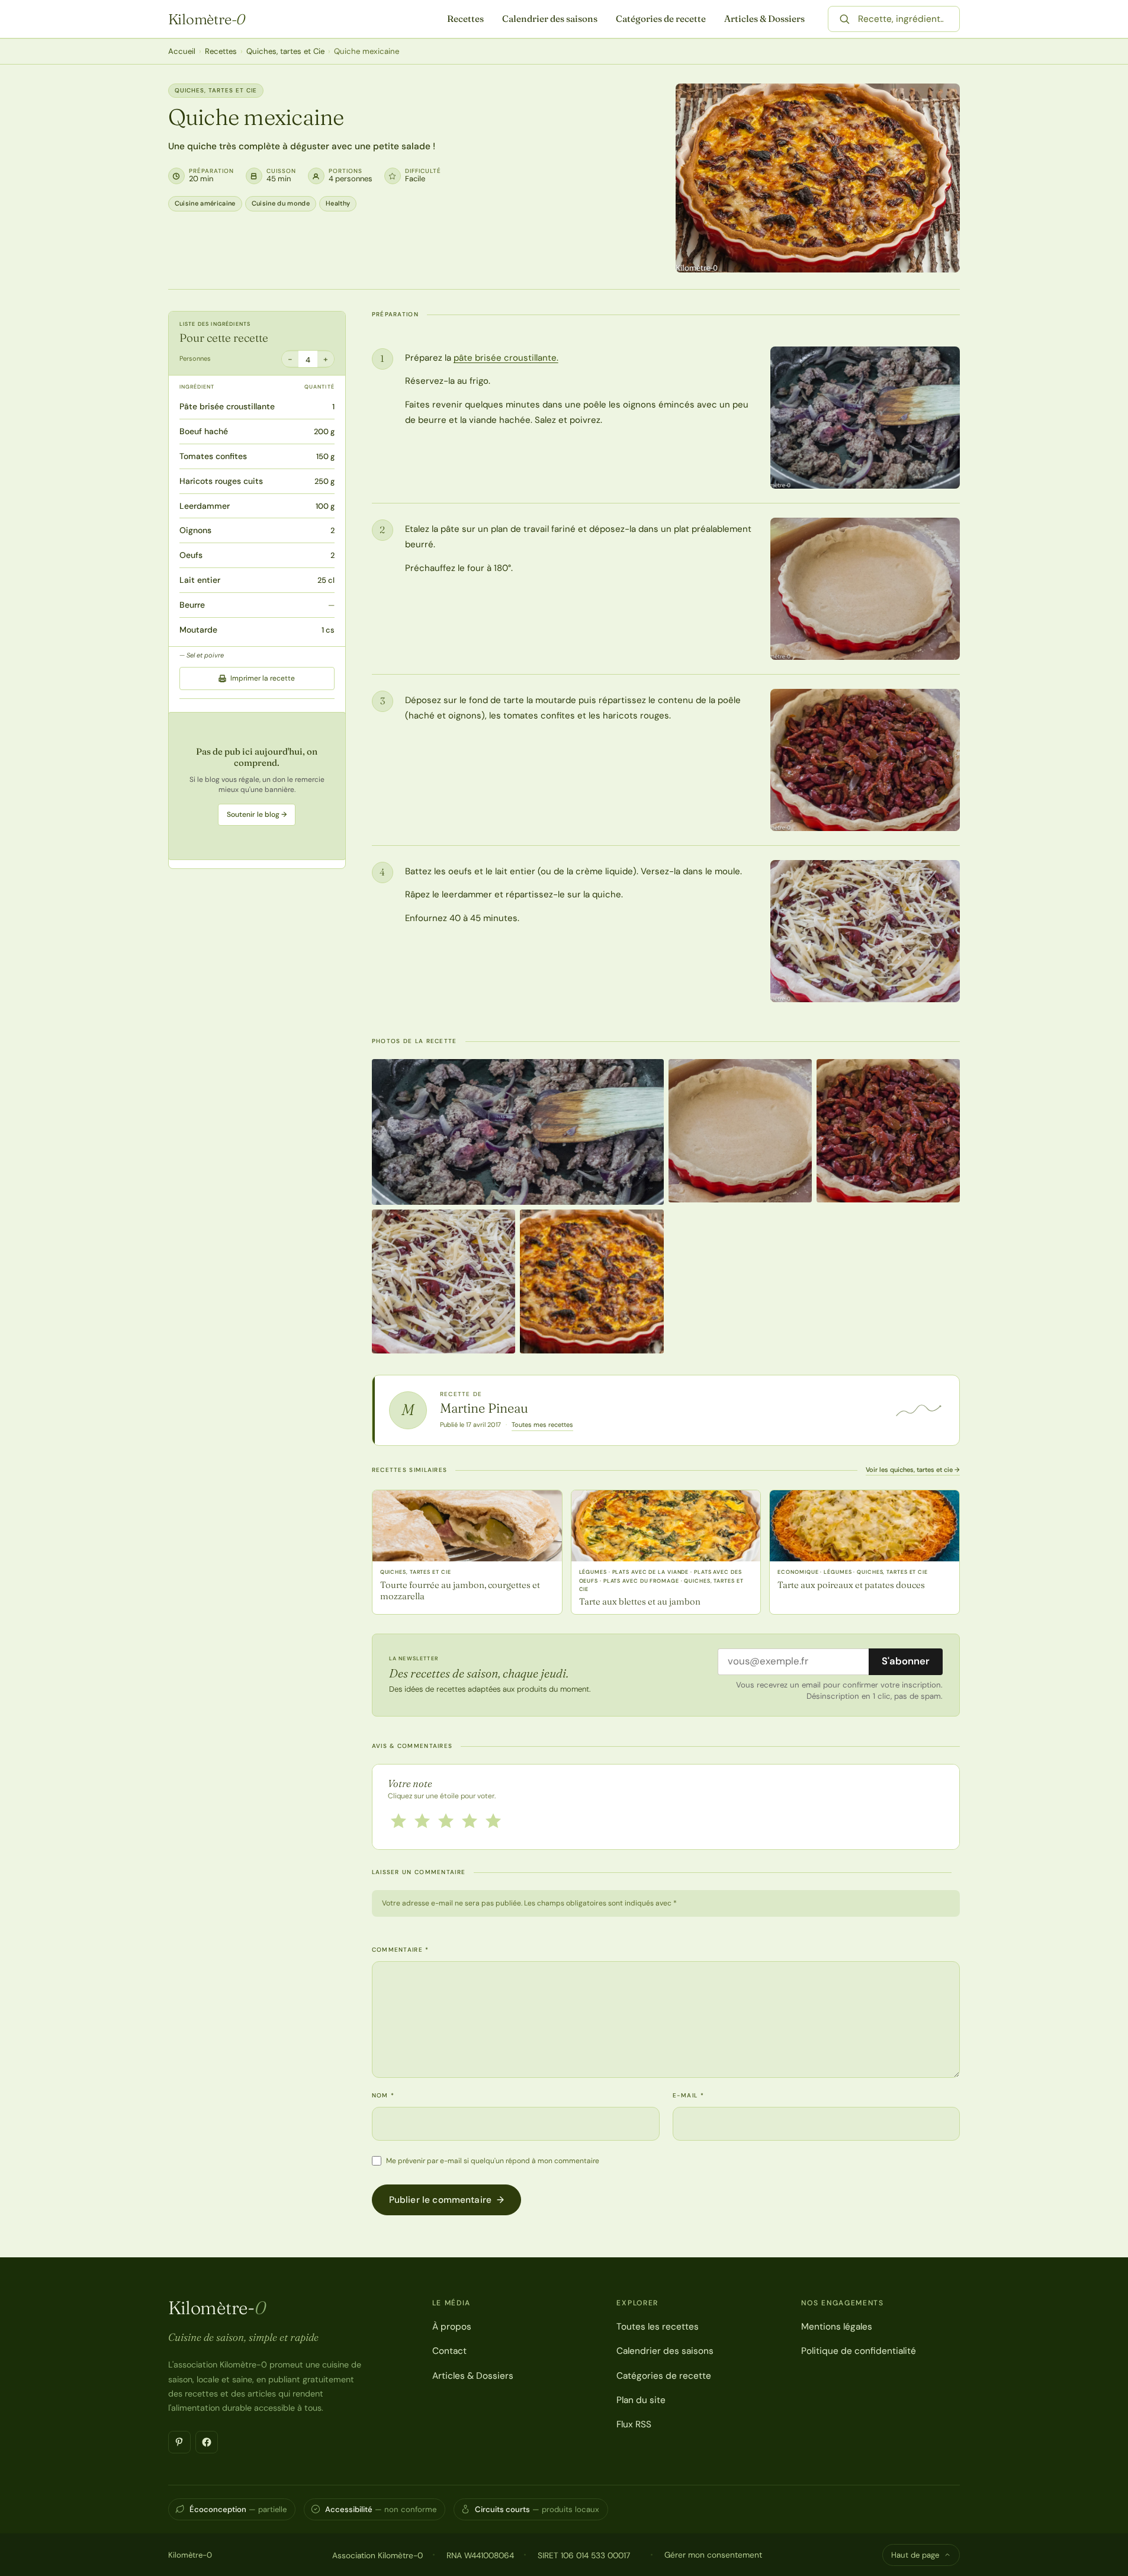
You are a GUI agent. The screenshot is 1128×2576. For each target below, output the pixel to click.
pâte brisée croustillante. (506, 358)
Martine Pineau (484, 1408)
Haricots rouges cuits (221, 481)
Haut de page (915, 2555)
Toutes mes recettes (542, 1425)
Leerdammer (205, 506)
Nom (383, 2095)
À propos (452, 2327)
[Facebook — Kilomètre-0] (207, 2442)
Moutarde (198, 630)
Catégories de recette (661, 19)
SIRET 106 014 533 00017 (584, 2555)
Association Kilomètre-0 (377, 2555)
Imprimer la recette (263, 678)
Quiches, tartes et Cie (285, 51)
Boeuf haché (204, 432)
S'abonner (906, 1661)
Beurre (192, 605)
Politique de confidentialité (859, 2351)
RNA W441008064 (480, 2555)
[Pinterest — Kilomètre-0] (179, 2442)
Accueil (182, 51)
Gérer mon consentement (713, 2555)
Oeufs (191, 556)
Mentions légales (837, 2327)
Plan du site (641, 2400)
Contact (449, 2351)
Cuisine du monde (281, 203)
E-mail (688, 2095)
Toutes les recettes (658, 2327)
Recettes (465, 19)
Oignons (195, 531)
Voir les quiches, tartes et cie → (913, 1470)
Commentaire (401, 1950)
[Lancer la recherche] (844, 19)
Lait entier (200, 580)
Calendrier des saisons (550, 19)
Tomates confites (213, 456)
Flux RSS (634, 2424)
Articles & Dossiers (764, 19)
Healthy (338, 203)
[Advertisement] (257, 786)
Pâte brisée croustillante (227, 407)
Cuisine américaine (205, 203)
